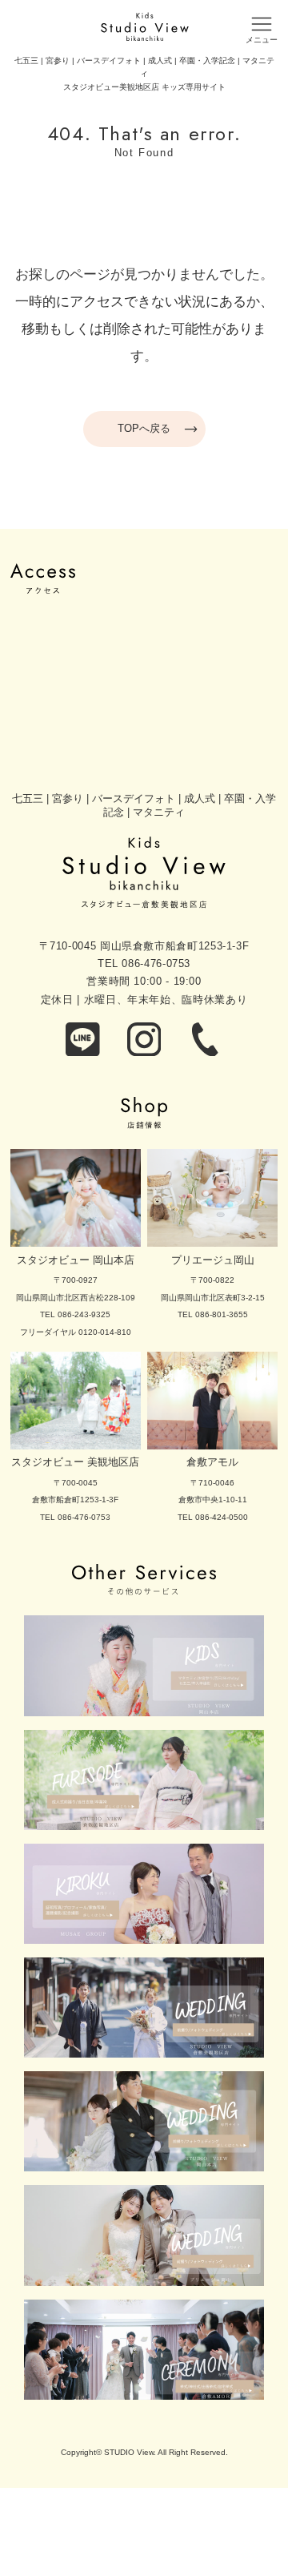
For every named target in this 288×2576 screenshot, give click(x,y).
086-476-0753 (156, 963)
